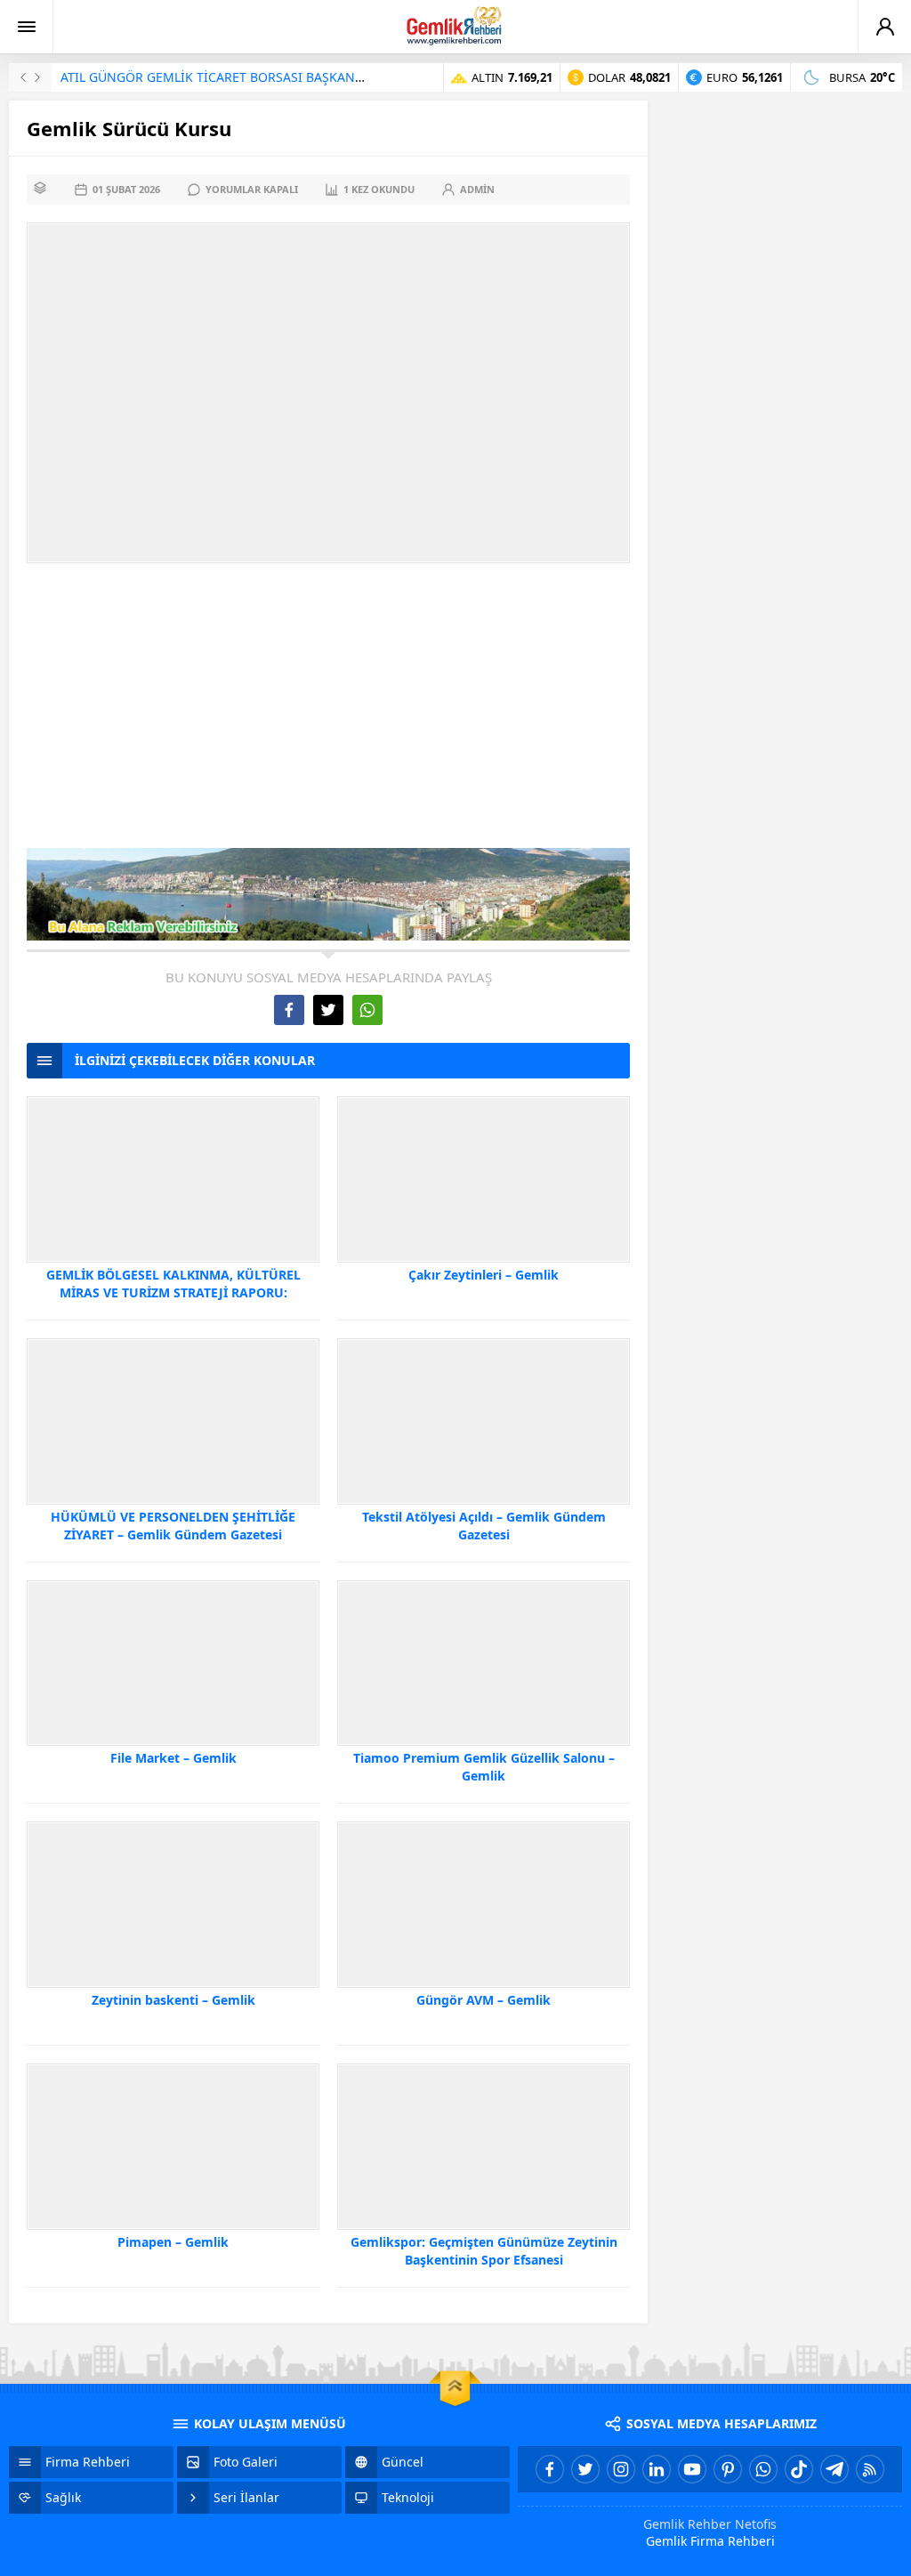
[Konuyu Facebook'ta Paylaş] (289, 1010)
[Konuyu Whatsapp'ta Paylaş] (367, 1010)
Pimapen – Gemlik (173, 2242)
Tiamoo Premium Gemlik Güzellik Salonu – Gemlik (484, 1767)
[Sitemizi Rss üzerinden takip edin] (870, 2469)
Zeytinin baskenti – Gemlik (173, 2000)
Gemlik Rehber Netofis (710, 2524)
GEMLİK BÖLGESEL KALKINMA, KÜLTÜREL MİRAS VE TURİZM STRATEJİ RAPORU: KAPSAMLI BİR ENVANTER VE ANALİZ (173, 1292)
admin (477, 189)
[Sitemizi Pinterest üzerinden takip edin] (728, 2469)
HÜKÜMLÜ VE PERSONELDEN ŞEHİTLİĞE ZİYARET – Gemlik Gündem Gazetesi (173, 1526)
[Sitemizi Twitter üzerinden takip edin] (585, 2469)
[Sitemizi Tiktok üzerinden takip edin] (799, 2469)
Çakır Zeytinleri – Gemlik (484, 1275)
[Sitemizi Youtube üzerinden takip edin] (692, 2469)
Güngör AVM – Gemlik (484, 2000)
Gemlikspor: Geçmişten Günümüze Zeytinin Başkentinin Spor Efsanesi (484, 2251)
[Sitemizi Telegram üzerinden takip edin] (834, 2469)
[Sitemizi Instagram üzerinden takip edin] (621, 2469)
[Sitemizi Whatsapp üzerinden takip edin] (763, 2469)
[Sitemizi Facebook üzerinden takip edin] (550, 2469)
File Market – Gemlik (173, 1758)
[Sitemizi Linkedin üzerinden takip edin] (657, 2469)
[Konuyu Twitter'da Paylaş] (328, 1010)
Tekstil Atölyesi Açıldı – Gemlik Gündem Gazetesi (484, 1526)
